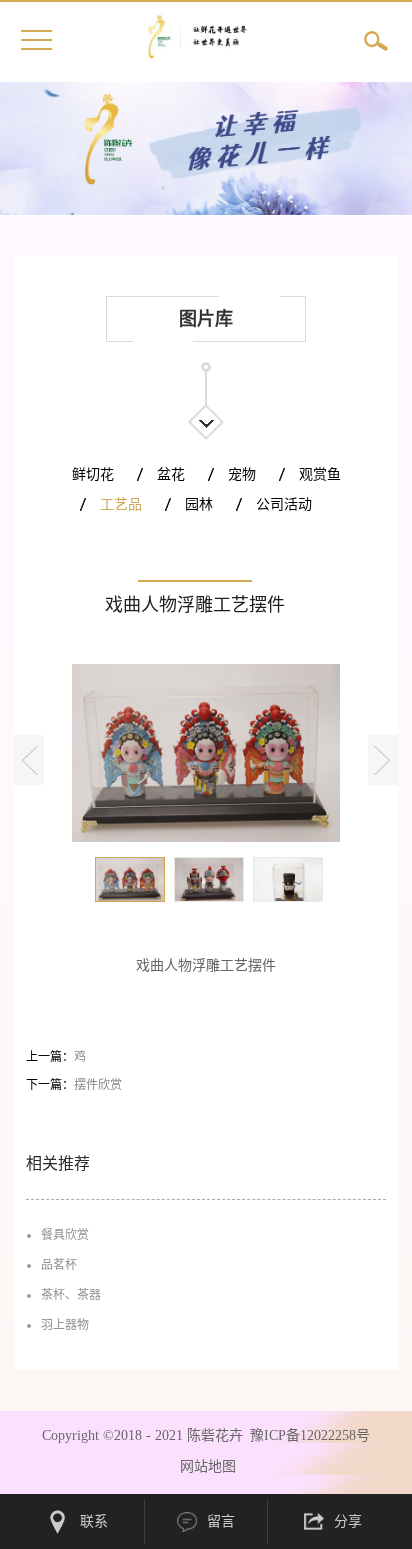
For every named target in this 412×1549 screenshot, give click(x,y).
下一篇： (74, 1085)
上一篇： (56, 1057)
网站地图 (204, 1466)
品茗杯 (59, 1265)
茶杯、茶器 (71, 1295)
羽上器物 (65, 1325)
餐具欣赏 (65, 1235)
